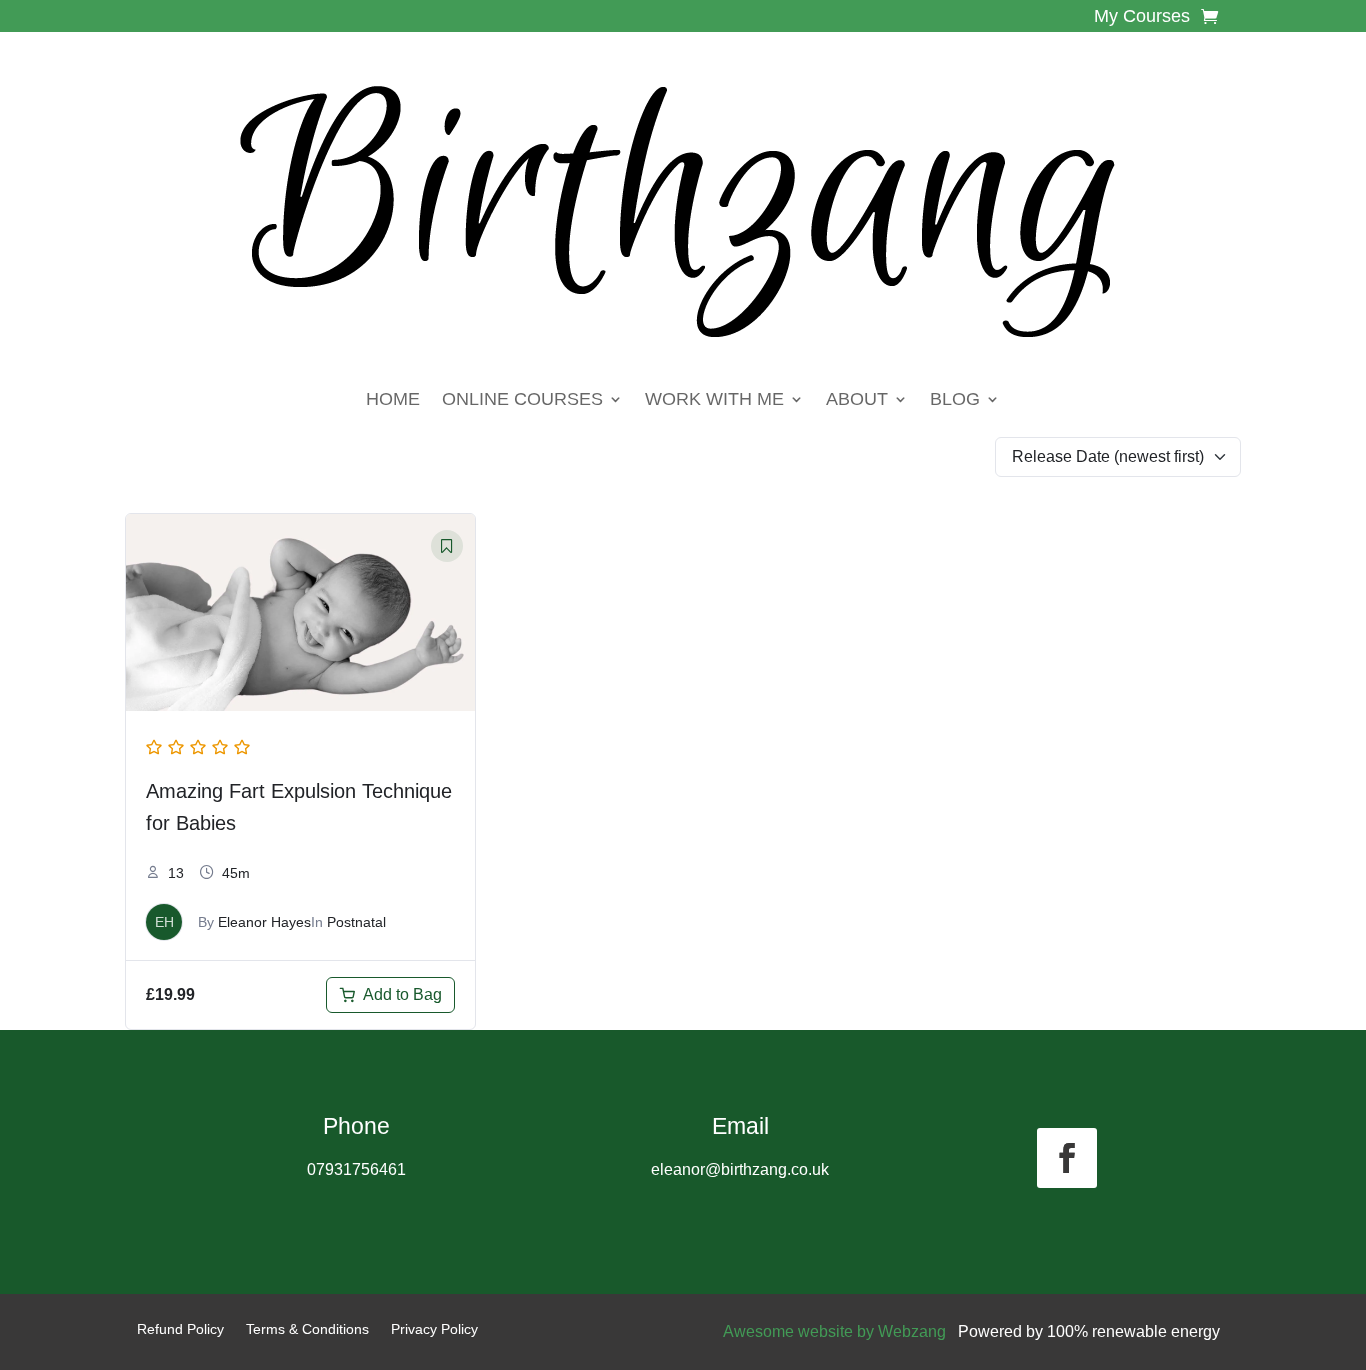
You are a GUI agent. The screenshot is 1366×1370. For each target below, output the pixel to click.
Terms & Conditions (307, 1329)
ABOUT (857, 399)
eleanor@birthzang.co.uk (740, 1169)
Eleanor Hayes (264, 922)
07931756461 (356, 1169)
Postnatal (356, 922)
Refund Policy (180, 1329)
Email (740, 1126)
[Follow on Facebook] (1067, 1158)
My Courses (1142, 17)
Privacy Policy (434, 1329)
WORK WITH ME (714, 399)
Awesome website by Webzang (834, 1331)
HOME (393, 399)
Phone (356, 1126)
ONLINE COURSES (522, 399)
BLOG (955, 399)
